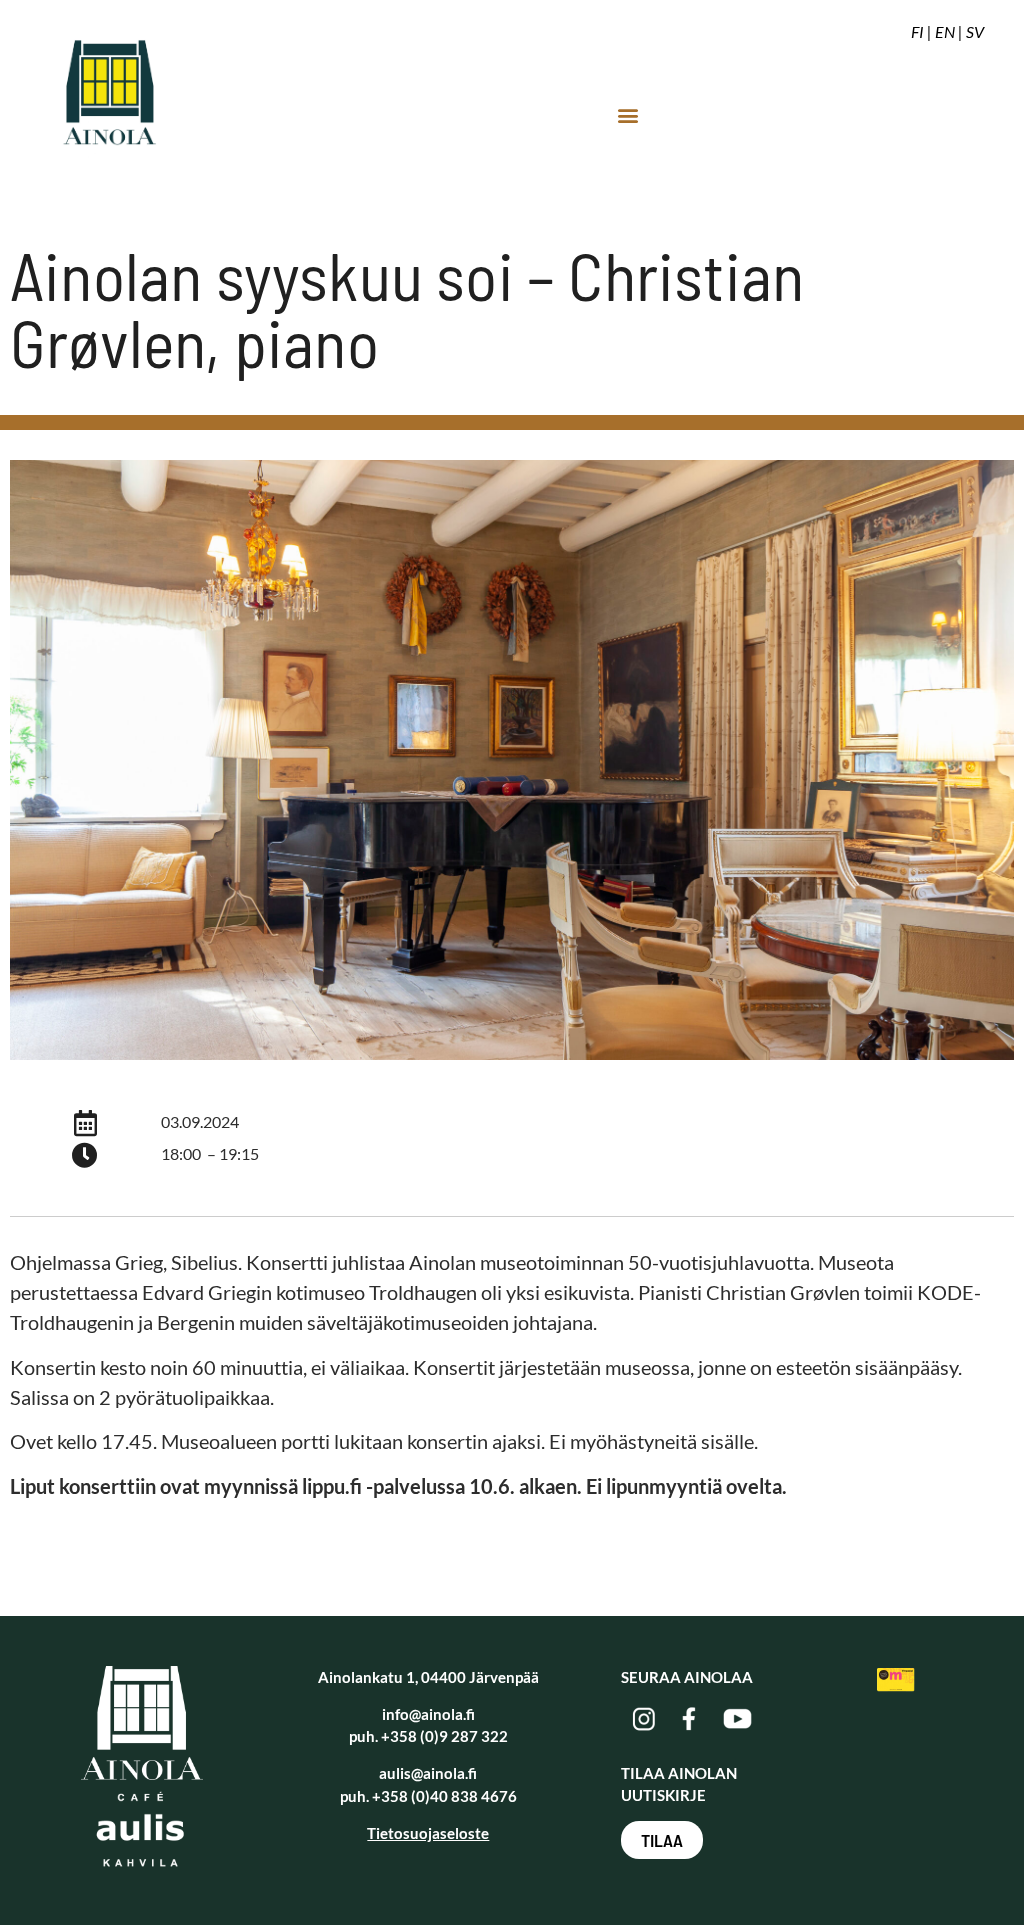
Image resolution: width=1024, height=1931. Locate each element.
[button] (627, 114)
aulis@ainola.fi (428, 1773)
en (945, 31)
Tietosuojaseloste (428, 1833)
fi (917, 31)
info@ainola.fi (428, 1714)
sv (975, 31)
